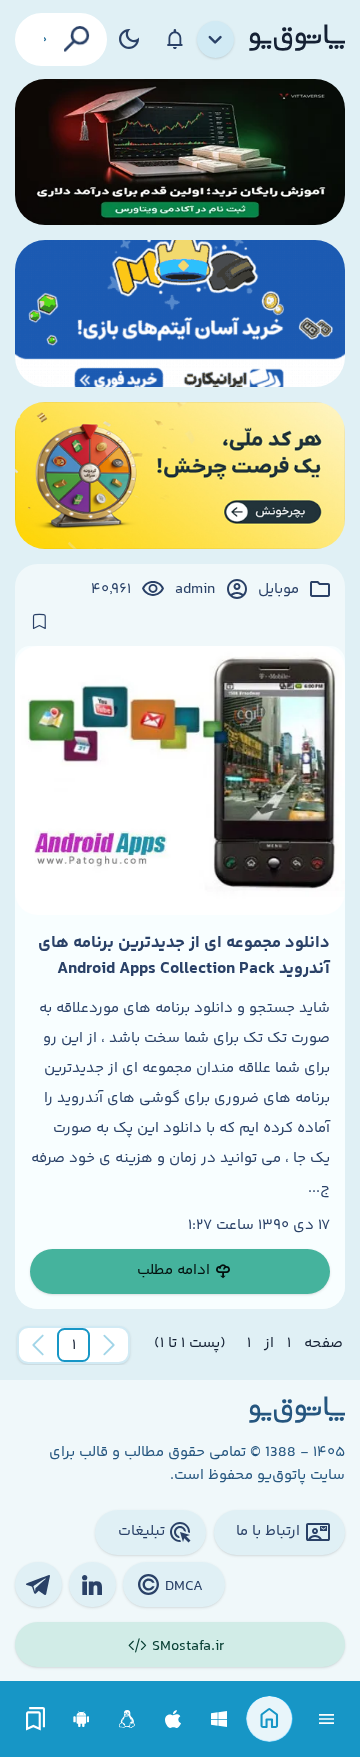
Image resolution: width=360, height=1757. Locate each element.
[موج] (180, 152)
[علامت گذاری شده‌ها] (36, 1719)
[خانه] (269, 1719)
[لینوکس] (127, 1719)
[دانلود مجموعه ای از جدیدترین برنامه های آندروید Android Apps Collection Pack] (180, 780)
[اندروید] (81, 1719)
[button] (74, 1345)
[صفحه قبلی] (109, 1345)
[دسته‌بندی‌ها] (216, 40)
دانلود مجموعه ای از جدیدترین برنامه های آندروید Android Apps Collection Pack (184, 956)
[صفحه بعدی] (38, 1345)
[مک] (173, 1719)
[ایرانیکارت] (180, 313)
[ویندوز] (219, 1719)
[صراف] (180, 475)
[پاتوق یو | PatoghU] (297, 39)
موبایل (278, 590)
